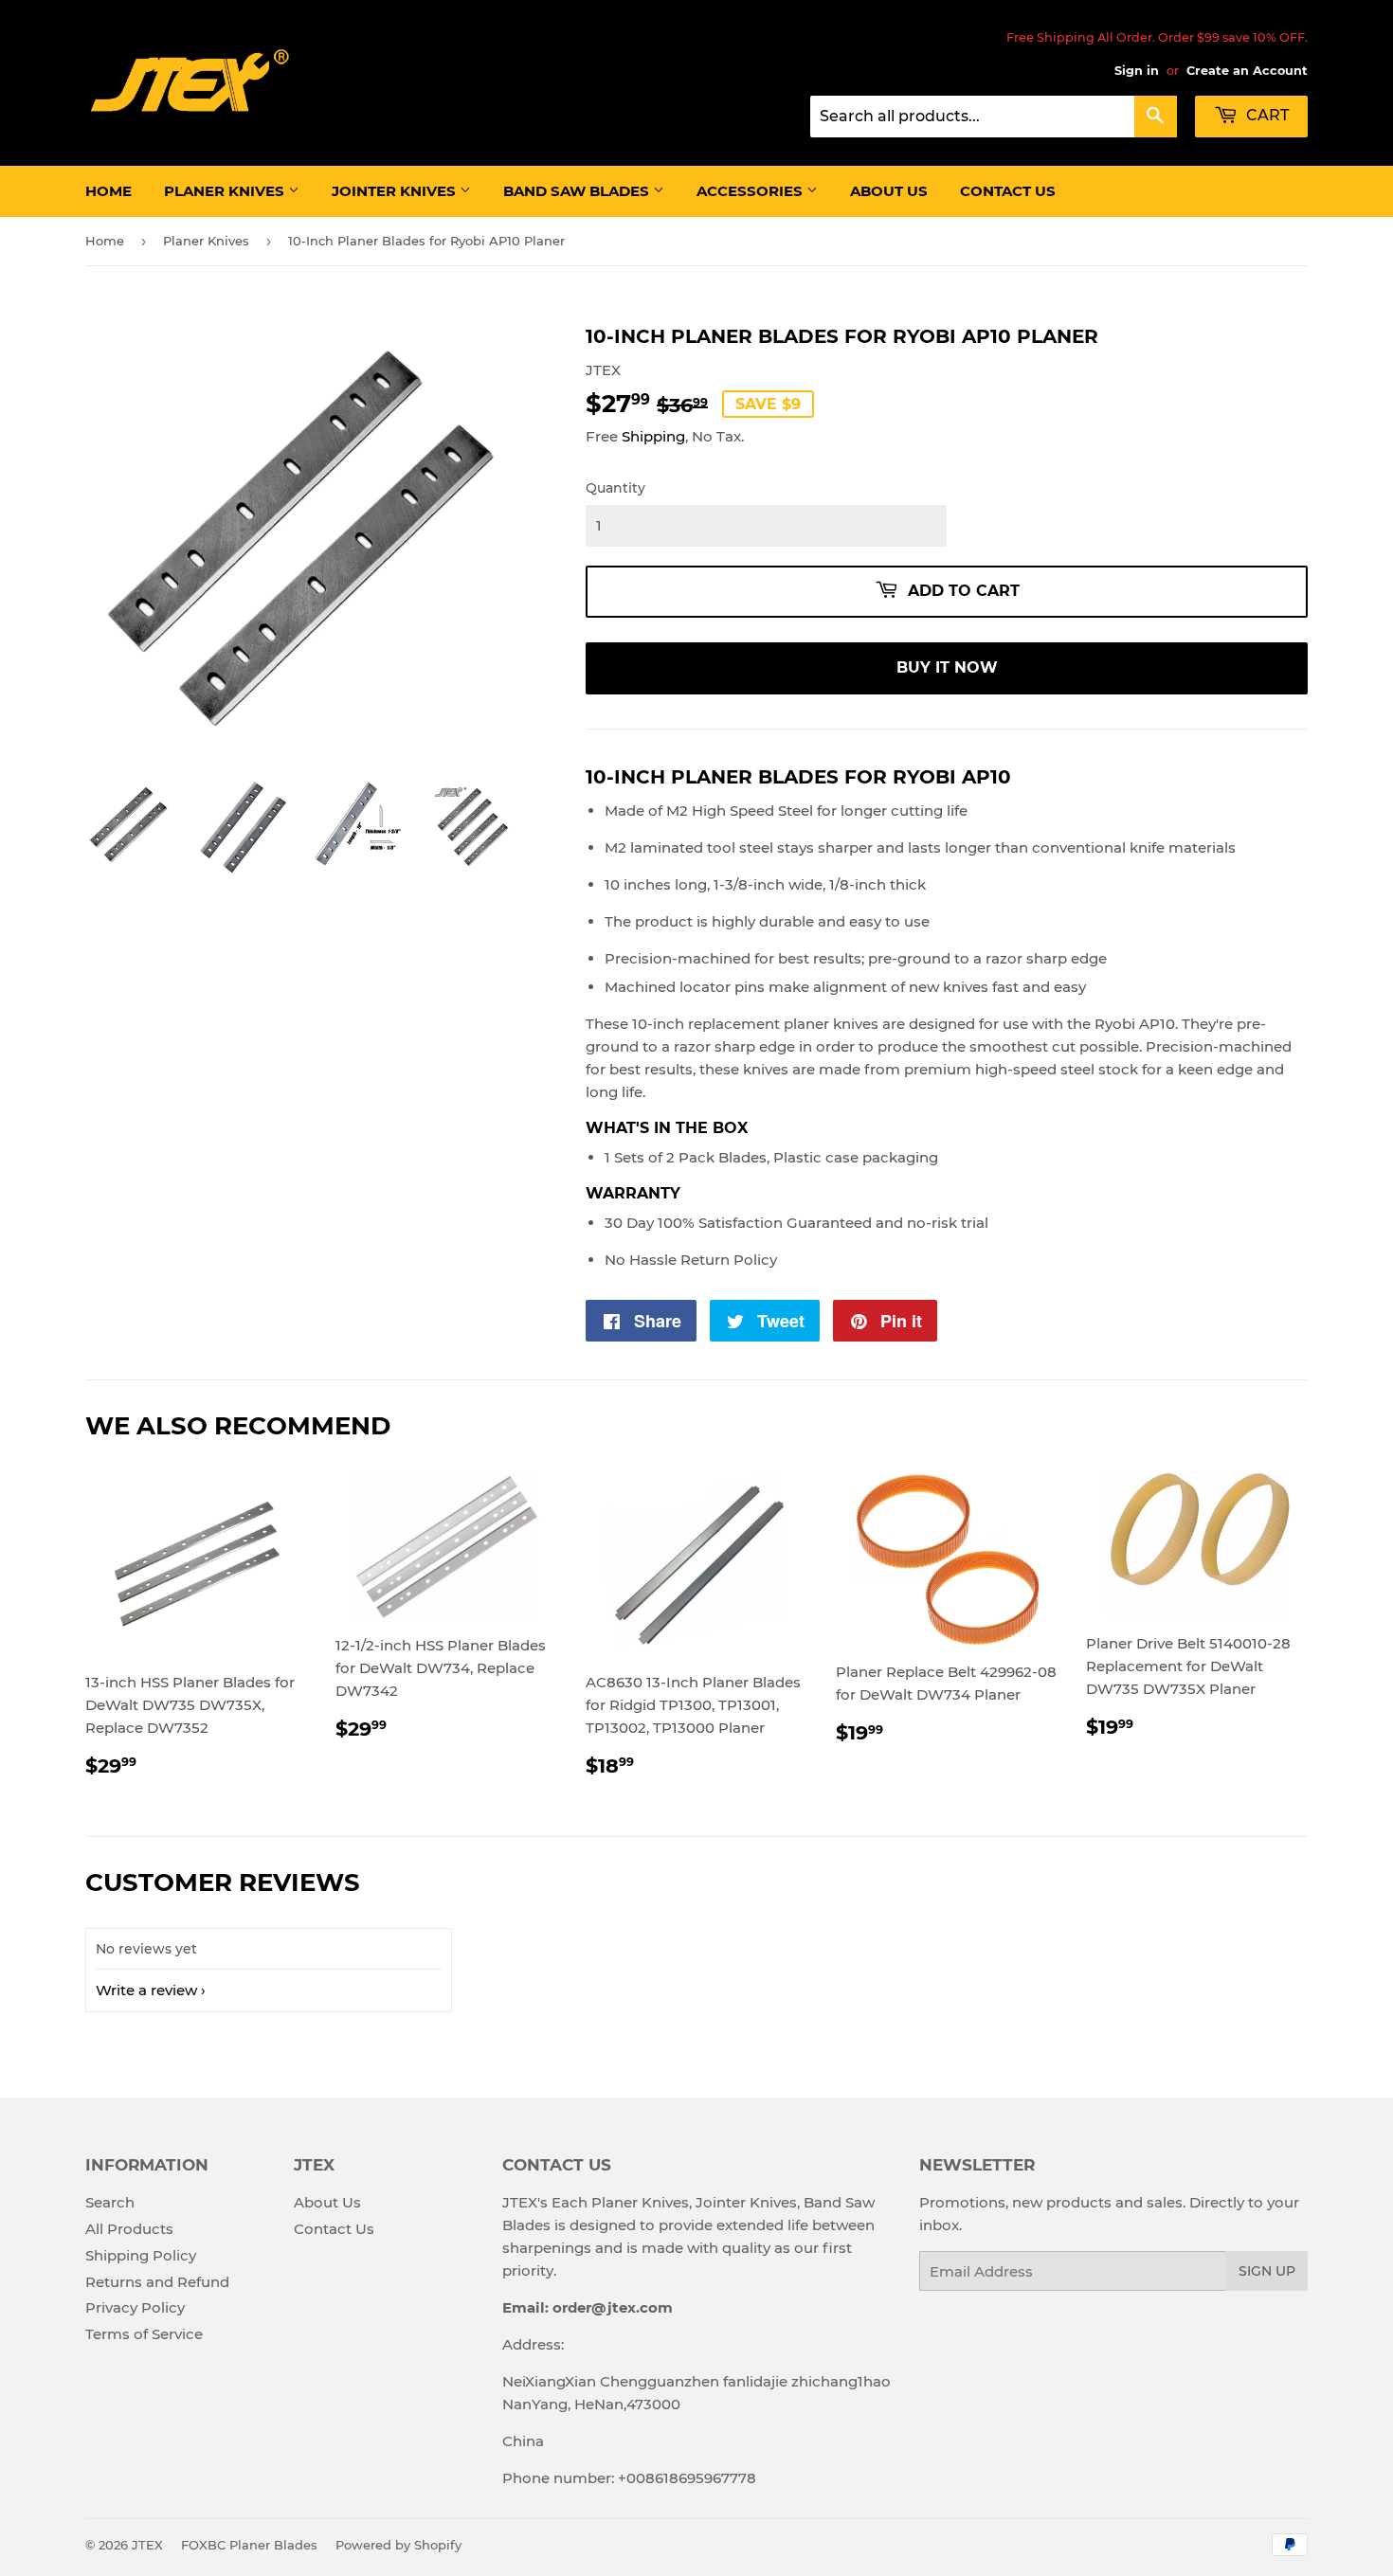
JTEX (147, 2545)
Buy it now (947, 667)
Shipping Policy (141, 2255)
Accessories (751, 191)
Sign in (1137, 71)
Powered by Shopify (398, 2545)
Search (110, 2202)
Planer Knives (226, 191)
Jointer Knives (396, 191)
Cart (1266, 115)
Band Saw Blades (578, 191)
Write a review (146, 1990)
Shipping (653, 436)
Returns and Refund (157, 2282)
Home (109, 191)
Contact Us (334, 2229)
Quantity (615, 488)
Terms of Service (144, 2334)
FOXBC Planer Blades (249, 2545)
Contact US (1008, 191)
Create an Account (1247, 71)
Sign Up (1267, 2271)
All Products (129, 2229)
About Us (889, 191)
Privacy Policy (135, 2307)
